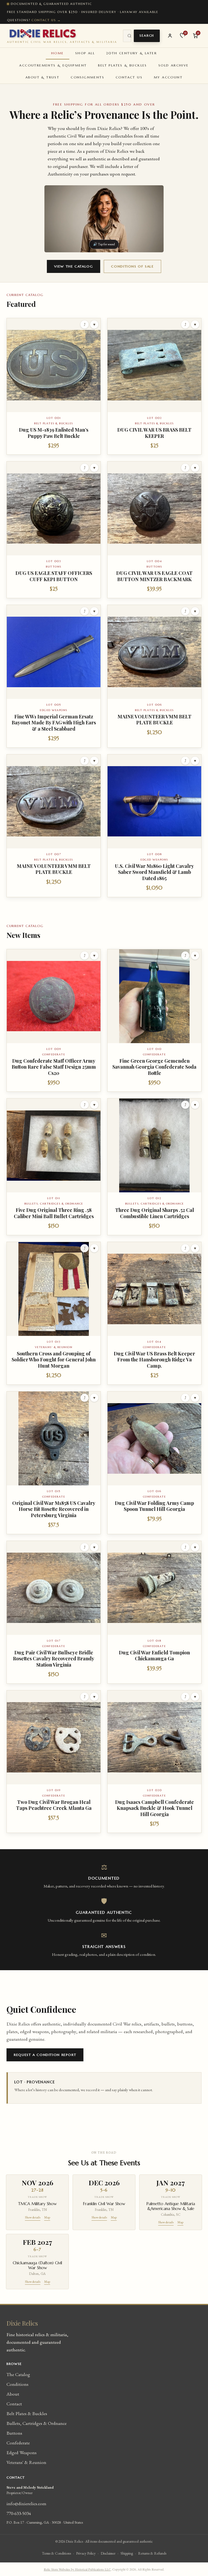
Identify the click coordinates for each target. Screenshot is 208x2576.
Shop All (85, 53)
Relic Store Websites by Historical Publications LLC (77, 2569)
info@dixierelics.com (26, 2503)
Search (147, 36)
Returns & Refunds (152, 2553)
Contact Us (129, 77)
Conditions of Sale (132, 266)
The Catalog (18, 2374)
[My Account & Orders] (170, 36)
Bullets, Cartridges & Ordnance (37, 2423)
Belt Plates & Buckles (122, 65)
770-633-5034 (19, 2513)
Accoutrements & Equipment (53, 65)
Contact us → (46, 20)
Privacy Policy (86, 2553)
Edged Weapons (22, 2452)
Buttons (14, 2433)
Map (47, 2217)
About (13, 2394)
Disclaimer (108, 2553)
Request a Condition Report (45, 2055)
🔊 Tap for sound (104, 244)
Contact (14, 2404)
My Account (168, 77)
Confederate (18, 2443)
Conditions (17, 2384)
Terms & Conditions (56, 2553)
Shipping (127, 2553)
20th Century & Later (131, 53)
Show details (33, 2217)
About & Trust (42, 77)
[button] (54, 386)
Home (58, 53)
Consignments (87, 77)
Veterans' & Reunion (26, 2462)
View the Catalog (74, 266)
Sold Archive (174, 65)
